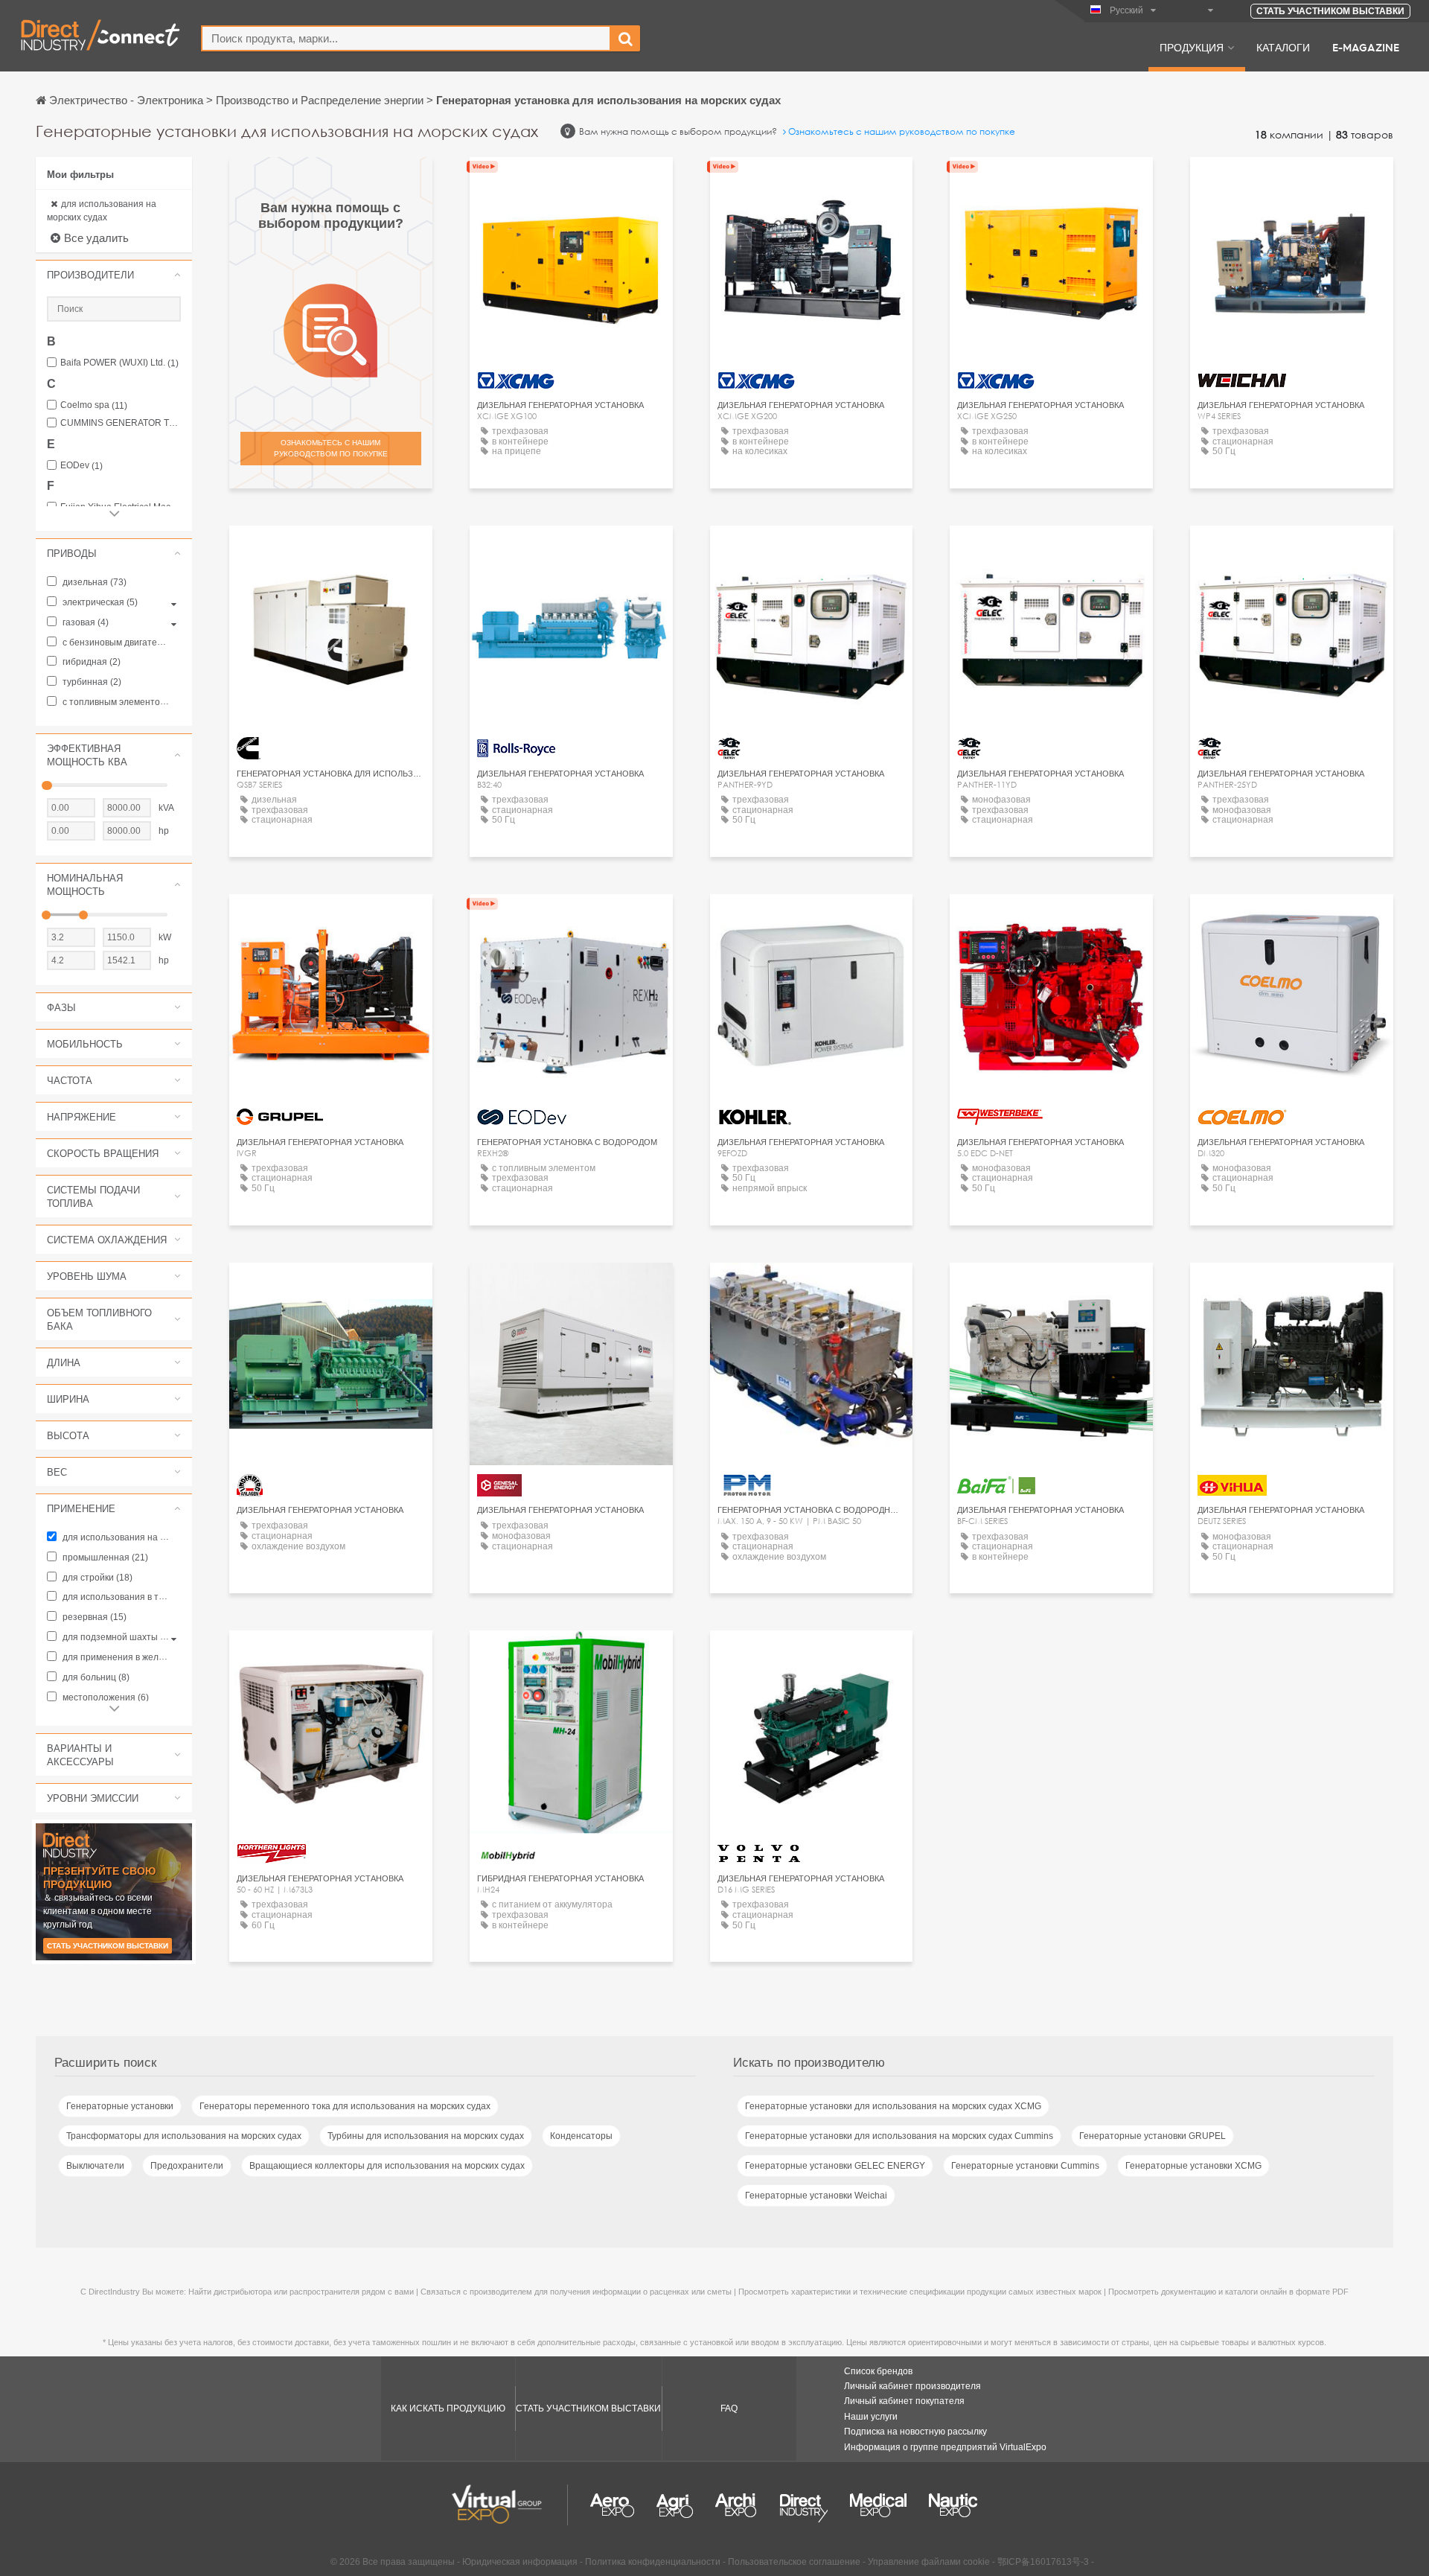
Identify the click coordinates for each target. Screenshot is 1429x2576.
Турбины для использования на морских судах (426, 2136)
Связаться (1292, 182)
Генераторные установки (120, 2106)
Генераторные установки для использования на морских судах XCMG (893, 2106)
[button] (114, 275)
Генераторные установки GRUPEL (1153, 2136)
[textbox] (406, 38)
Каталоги (1283, 47)
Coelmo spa (94, 405)
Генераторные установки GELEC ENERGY (835, 2166)
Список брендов (878, 2371)
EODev (81, 466)
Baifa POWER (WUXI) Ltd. (119, 363)
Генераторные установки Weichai (816, 2196)
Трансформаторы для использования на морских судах (184, 2136)
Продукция (1192, 47)
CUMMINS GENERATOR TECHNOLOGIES (121, 423)
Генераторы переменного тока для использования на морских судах (345, 2106)
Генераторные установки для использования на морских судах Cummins (899, 2136)
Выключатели (95, 2166)
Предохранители (187, 2166)
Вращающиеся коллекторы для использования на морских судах (387, 2166)
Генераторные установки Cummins (1025, 2166)
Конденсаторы (581, 2136)
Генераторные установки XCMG (1193, 2166)
